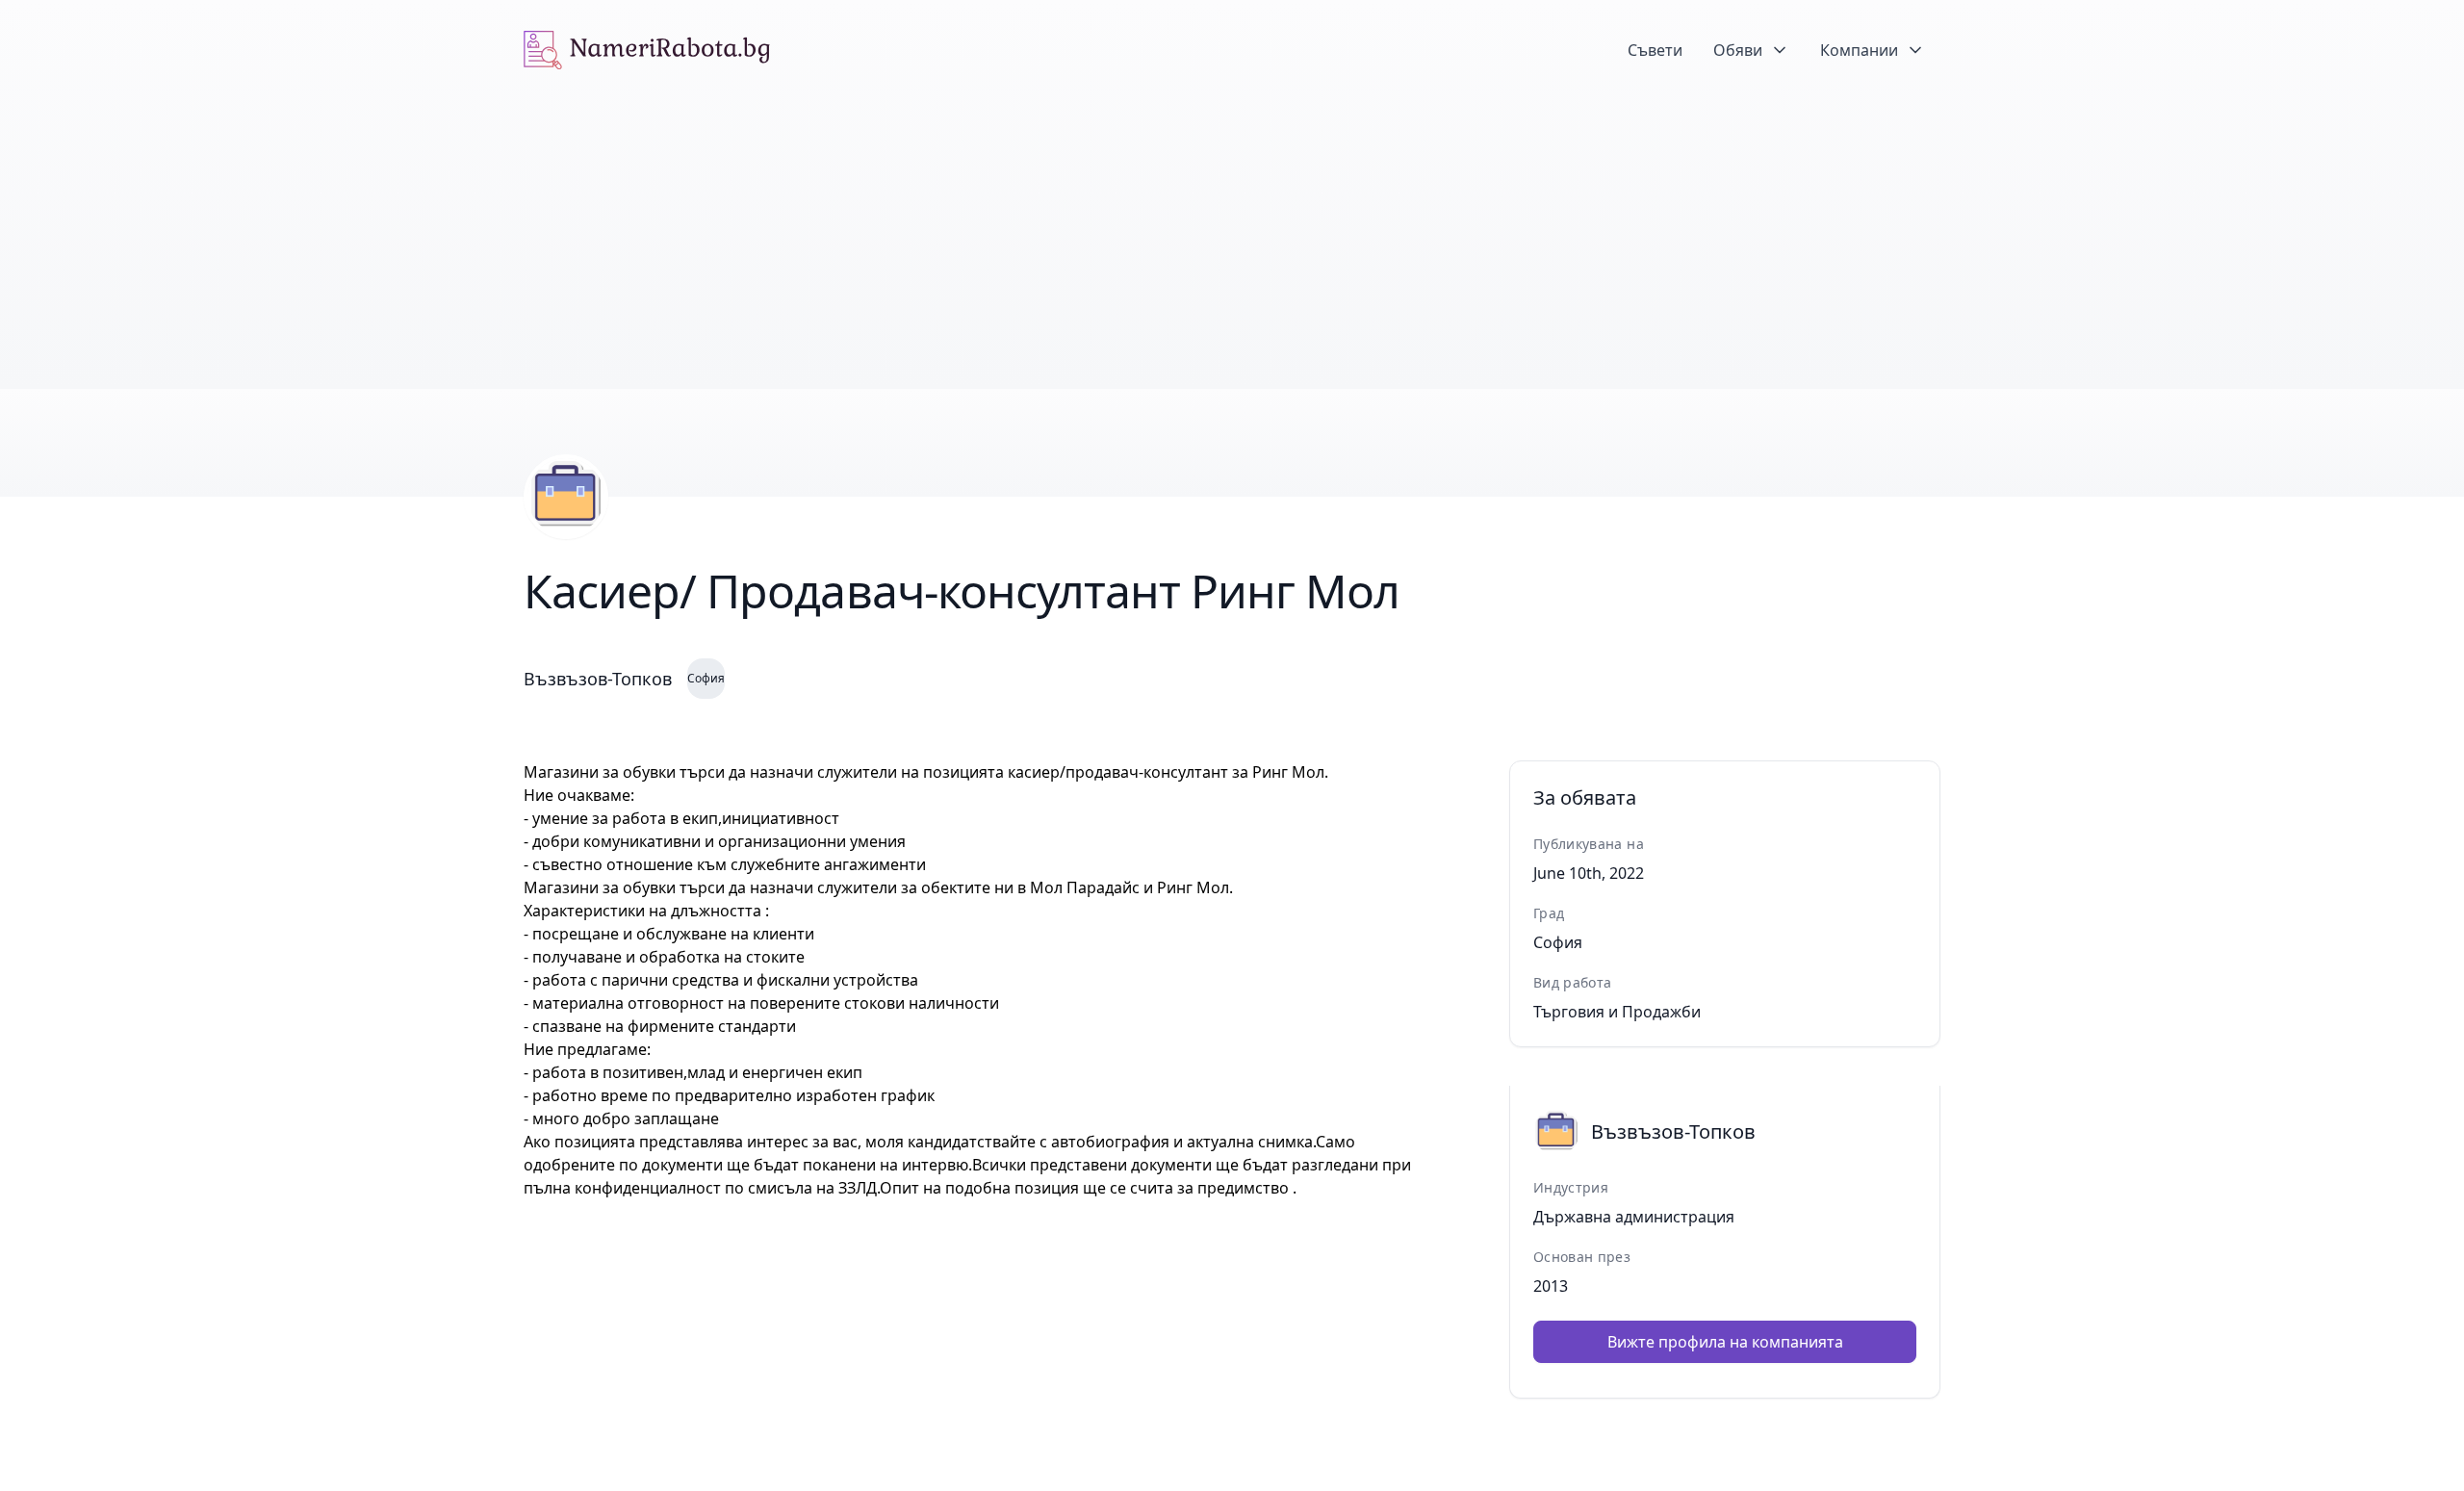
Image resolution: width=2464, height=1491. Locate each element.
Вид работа (1573, 982)
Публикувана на (1589, 844)
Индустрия (1571, 1187)
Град (1549, 913)
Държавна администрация (1634, 1217)
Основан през (1582, 1257)
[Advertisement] (1232, 244)
